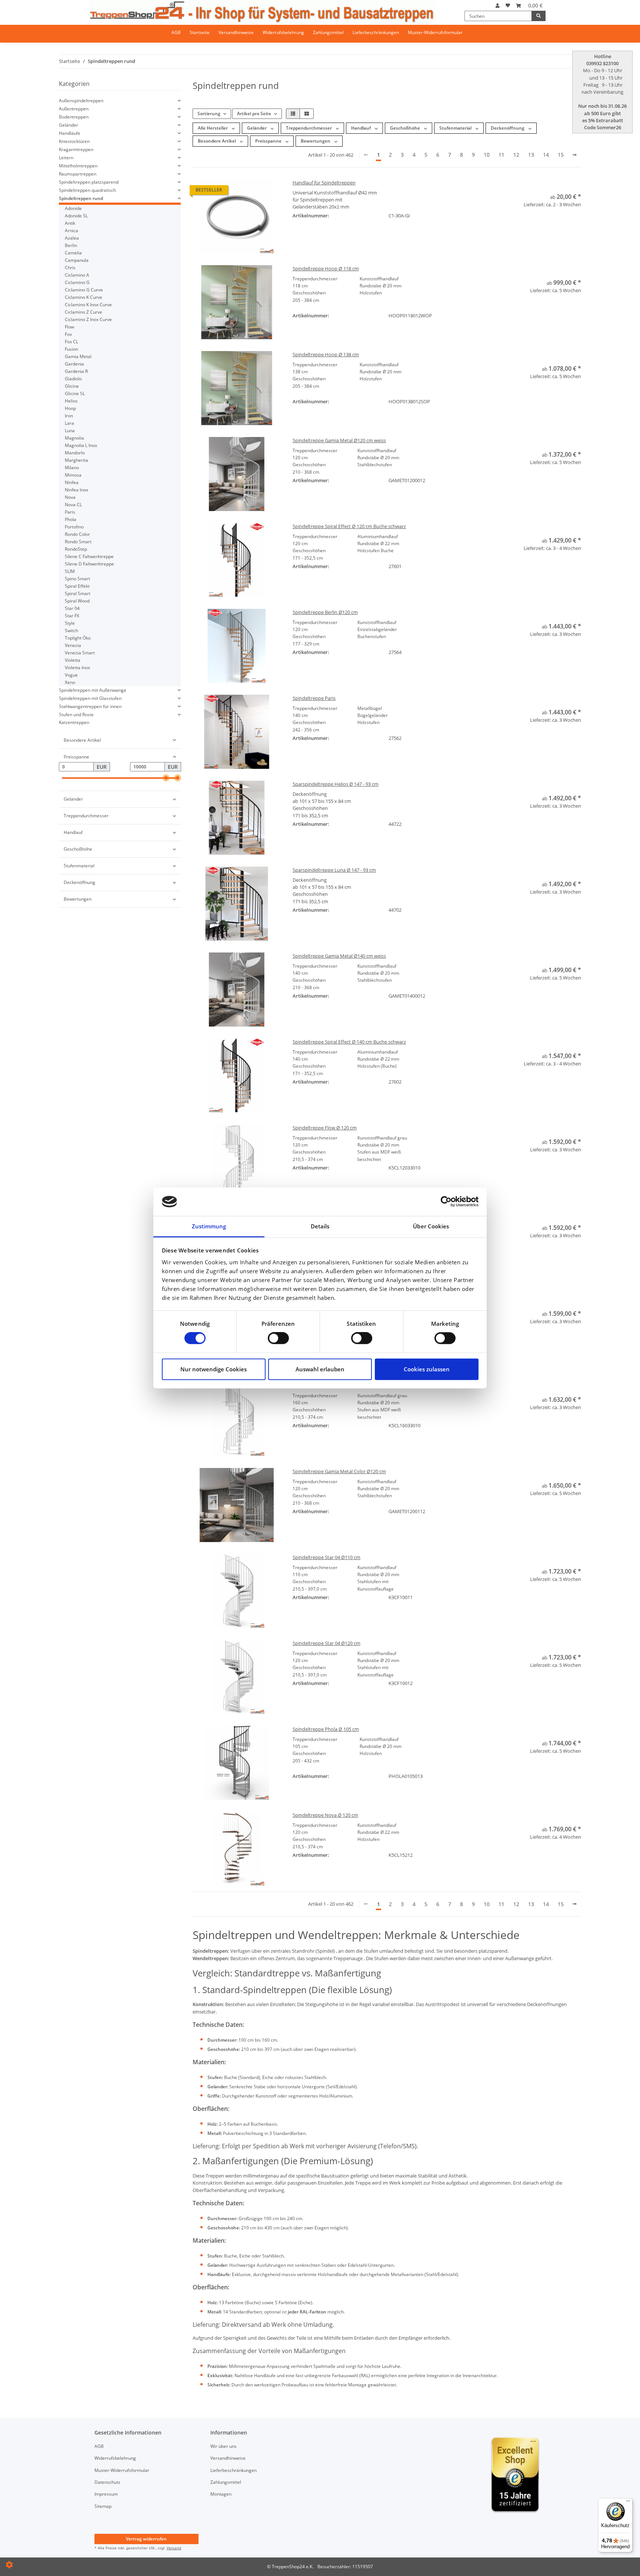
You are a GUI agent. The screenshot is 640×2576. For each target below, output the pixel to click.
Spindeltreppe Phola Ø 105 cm (326, 1729)
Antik (70, 223)
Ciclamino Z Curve (84, 312)
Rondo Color (77, 534)
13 (531, 155)
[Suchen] (539, 16)
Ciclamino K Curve (84, 297)
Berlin (71, 245)
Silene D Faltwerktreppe (89, 564)
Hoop (70, 408)
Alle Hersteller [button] (213, 128)
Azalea (72, 238)
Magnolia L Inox (81, 445)
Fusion (71, 349)
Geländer (69, 125)
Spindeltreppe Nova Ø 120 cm (325, 1815)
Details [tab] (320, 1226)
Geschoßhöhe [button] (406, 128)
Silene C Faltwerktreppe (89, 556)
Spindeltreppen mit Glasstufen (90, 698)
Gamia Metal (78, 356)
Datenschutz (107, 2482)
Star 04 (72, 608)
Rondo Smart (78, 542)
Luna (70, 431)
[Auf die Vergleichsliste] (557, 231)
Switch (71, 630)
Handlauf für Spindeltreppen (324, 183)
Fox (68, 334)
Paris (70, 512)
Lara (69, 423)
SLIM (70, 571)
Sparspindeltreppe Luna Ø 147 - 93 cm (334, 870)
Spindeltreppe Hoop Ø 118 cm (326, 268)
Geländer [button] (257, 128)
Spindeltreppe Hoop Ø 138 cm (326, 354)
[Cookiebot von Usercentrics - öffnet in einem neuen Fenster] (446, 1202)
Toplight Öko (78, 638)
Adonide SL (76, 216)
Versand (174, 2548)
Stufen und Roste (76, 715)
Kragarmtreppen (76, 149)
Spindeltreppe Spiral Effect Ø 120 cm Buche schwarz (349, 526)
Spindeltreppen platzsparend (89, 182)
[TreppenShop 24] (262, 11)
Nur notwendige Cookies (214, 1369)
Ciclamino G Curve (84, 290)
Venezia (73, 645)
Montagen (221, 2494)
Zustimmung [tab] (209, 1226)
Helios (71, 401)
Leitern (66, 158)
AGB (176, 32)
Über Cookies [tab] (431, 1226)
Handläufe (70, 133)
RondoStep (76, 549)
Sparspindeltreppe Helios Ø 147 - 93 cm (336, 784)
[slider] (166, 778)
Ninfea (72, 482)
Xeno (70, 682)
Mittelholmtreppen (78, 166)
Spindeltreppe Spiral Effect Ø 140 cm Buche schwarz (349, 1042)
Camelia (73, 253)
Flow (69, 327)
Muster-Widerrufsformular (435, 32)
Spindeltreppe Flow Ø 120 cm (325, 1128)
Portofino (74, 527)
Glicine (72, 386)
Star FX (72, 616)
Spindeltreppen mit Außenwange (93, 690)
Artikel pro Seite (254, 114)
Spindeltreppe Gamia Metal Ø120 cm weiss (339, 440)
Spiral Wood (77, 601)
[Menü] (628, 2503)
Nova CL (73, 505)
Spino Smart (77, 579)
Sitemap (103, 2506)
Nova (70, 497)
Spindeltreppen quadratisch (87, 190)
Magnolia (74, 438)
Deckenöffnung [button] (508, 128)
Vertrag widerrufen (146, 2539)
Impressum (106, 2494)
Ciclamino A (77, 275)
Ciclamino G (77, 282)
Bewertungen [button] (316, 141)
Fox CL (71, 342)
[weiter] (575, 155)
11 (501, 155)
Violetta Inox (77, 668)
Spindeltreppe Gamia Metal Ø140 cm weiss (339, 956)
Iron (69, 416)
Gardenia (74, 364)
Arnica (71, 231)
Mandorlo (75, 453)
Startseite (200, 32)
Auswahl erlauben (320, 1369)
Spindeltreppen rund (81, 198)
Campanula (77, 260)
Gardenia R (76, 371)
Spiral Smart (78, 593)
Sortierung (209, 114)
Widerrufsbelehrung (283, 32)
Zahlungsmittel (328, 32)
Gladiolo (73, 379)
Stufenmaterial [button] (456, 128)
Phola (71, 519)
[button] (498, 6)
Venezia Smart (80, 653)
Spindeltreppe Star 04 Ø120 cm (326, 1643)
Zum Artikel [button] (537, 219)
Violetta (73, 660)
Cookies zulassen (427, 1369)
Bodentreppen (74, 117)
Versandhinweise (236, 32)
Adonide (73, 208)
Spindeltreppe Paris (314, 698)
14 (546, 155)
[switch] (278, 1338)
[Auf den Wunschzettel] (574, 231)
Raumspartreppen (78, 174)
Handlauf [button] (361, 128)
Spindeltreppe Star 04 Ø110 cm (326, 1557)
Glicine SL (75, 393)
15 (561, 155)
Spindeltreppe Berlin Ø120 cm (325, 612)
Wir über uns (224, 2446)
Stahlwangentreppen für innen (90, 706)
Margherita (76, 460)
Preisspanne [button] (269, 141)
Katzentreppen (74, 722)
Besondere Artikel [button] (217, 141)
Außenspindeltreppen (81, 101)
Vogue (71, 675)
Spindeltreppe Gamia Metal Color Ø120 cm (339, 1471)
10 (487, 155)
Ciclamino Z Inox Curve (88, 319)
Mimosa (73, 475)
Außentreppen (74, 109)
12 (516, 155)
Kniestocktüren (74, 141)
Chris (70, 268)
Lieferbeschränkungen (376, 32)
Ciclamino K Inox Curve (88, 305)
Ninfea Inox (76, 490)
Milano (72, 468)
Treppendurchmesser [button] (309, 128)
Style (70, 623)
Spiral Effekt (77, 586)
